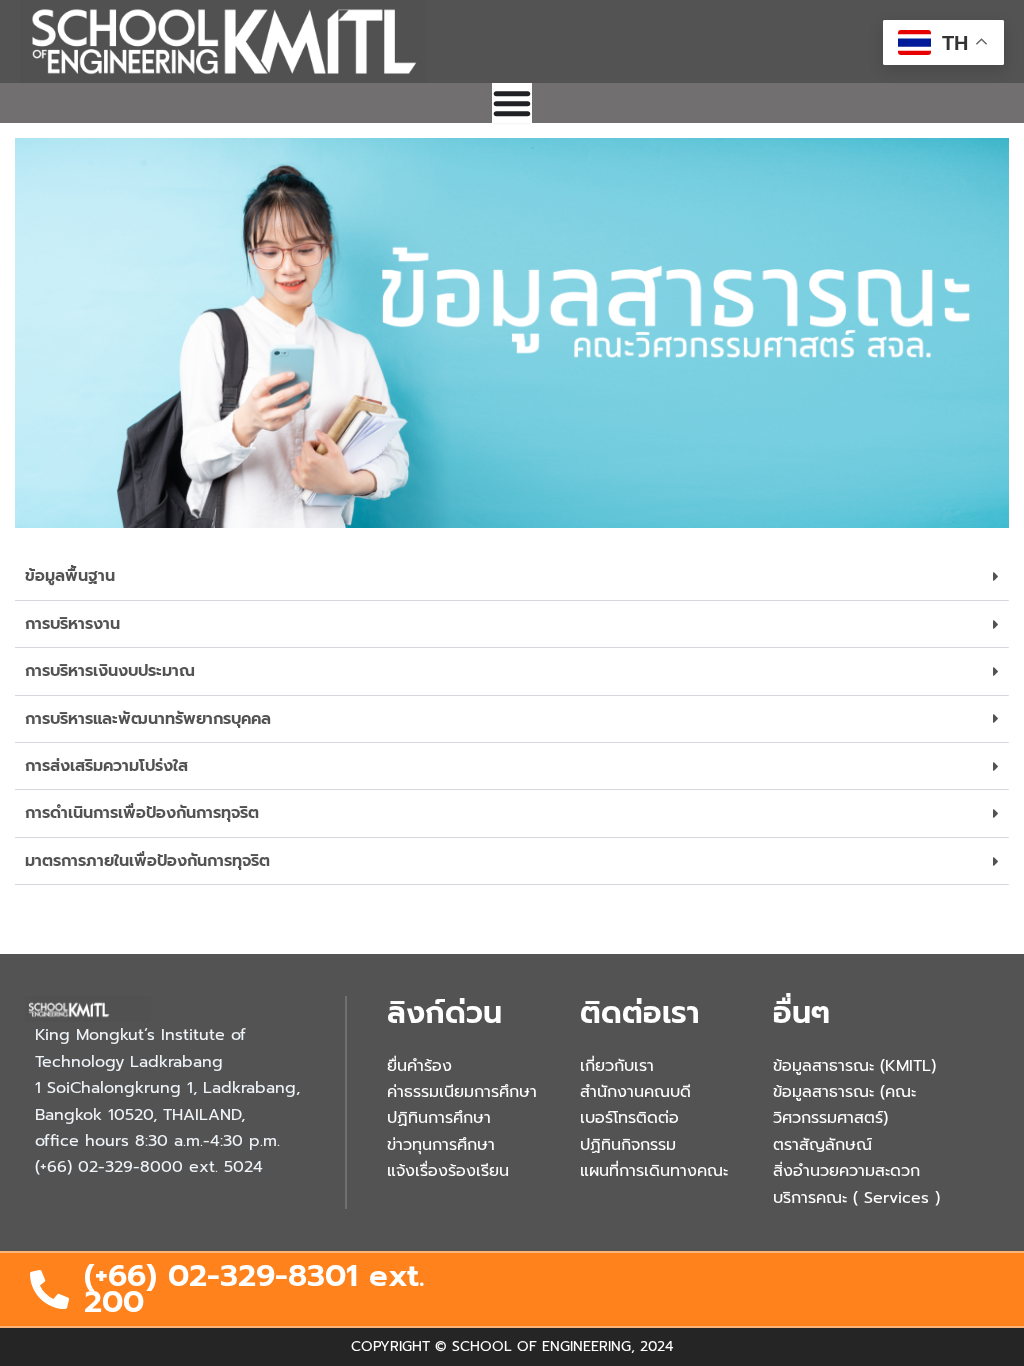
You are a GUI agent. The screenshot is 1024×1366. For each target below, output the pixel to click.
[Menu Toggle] (512, 103)
